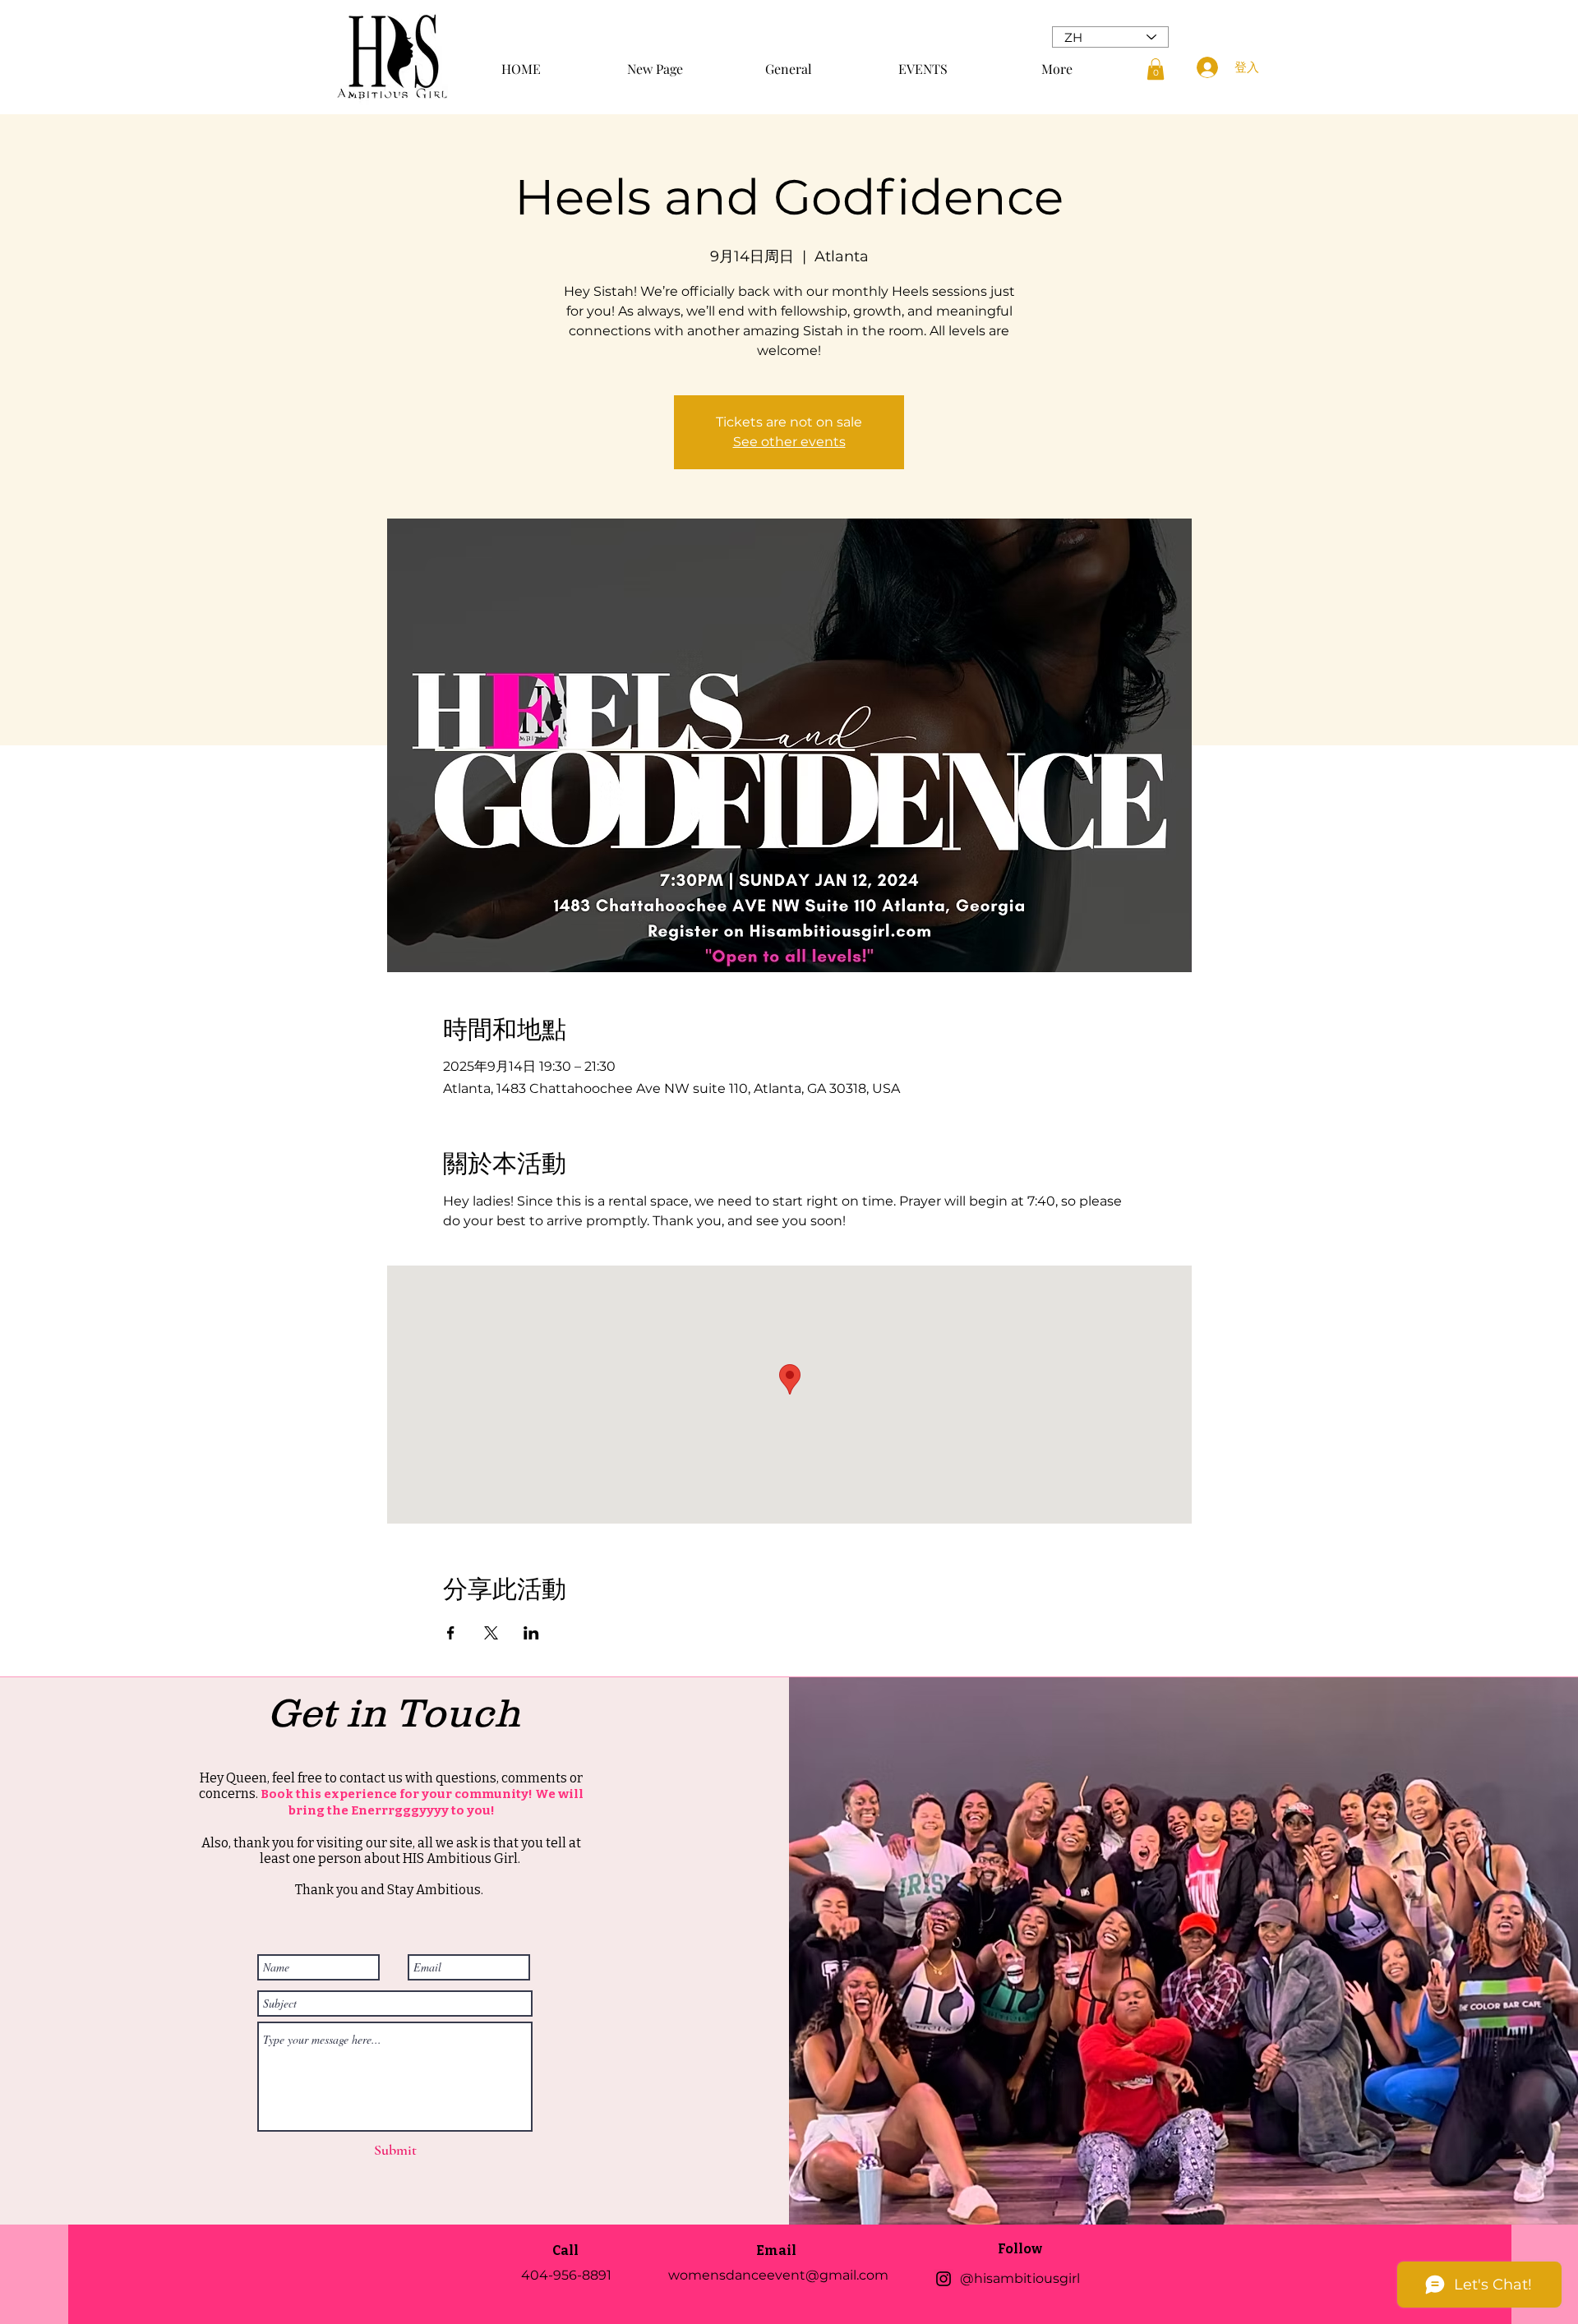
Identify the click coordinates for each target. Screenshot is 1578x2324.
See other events (789, 442)
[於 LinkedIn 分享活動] (531, 1633)
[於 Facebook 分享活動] (451, 1633)
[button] (1156, 69)
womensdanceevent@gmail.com (778, 2275)
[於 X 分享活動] (491, 1633)
